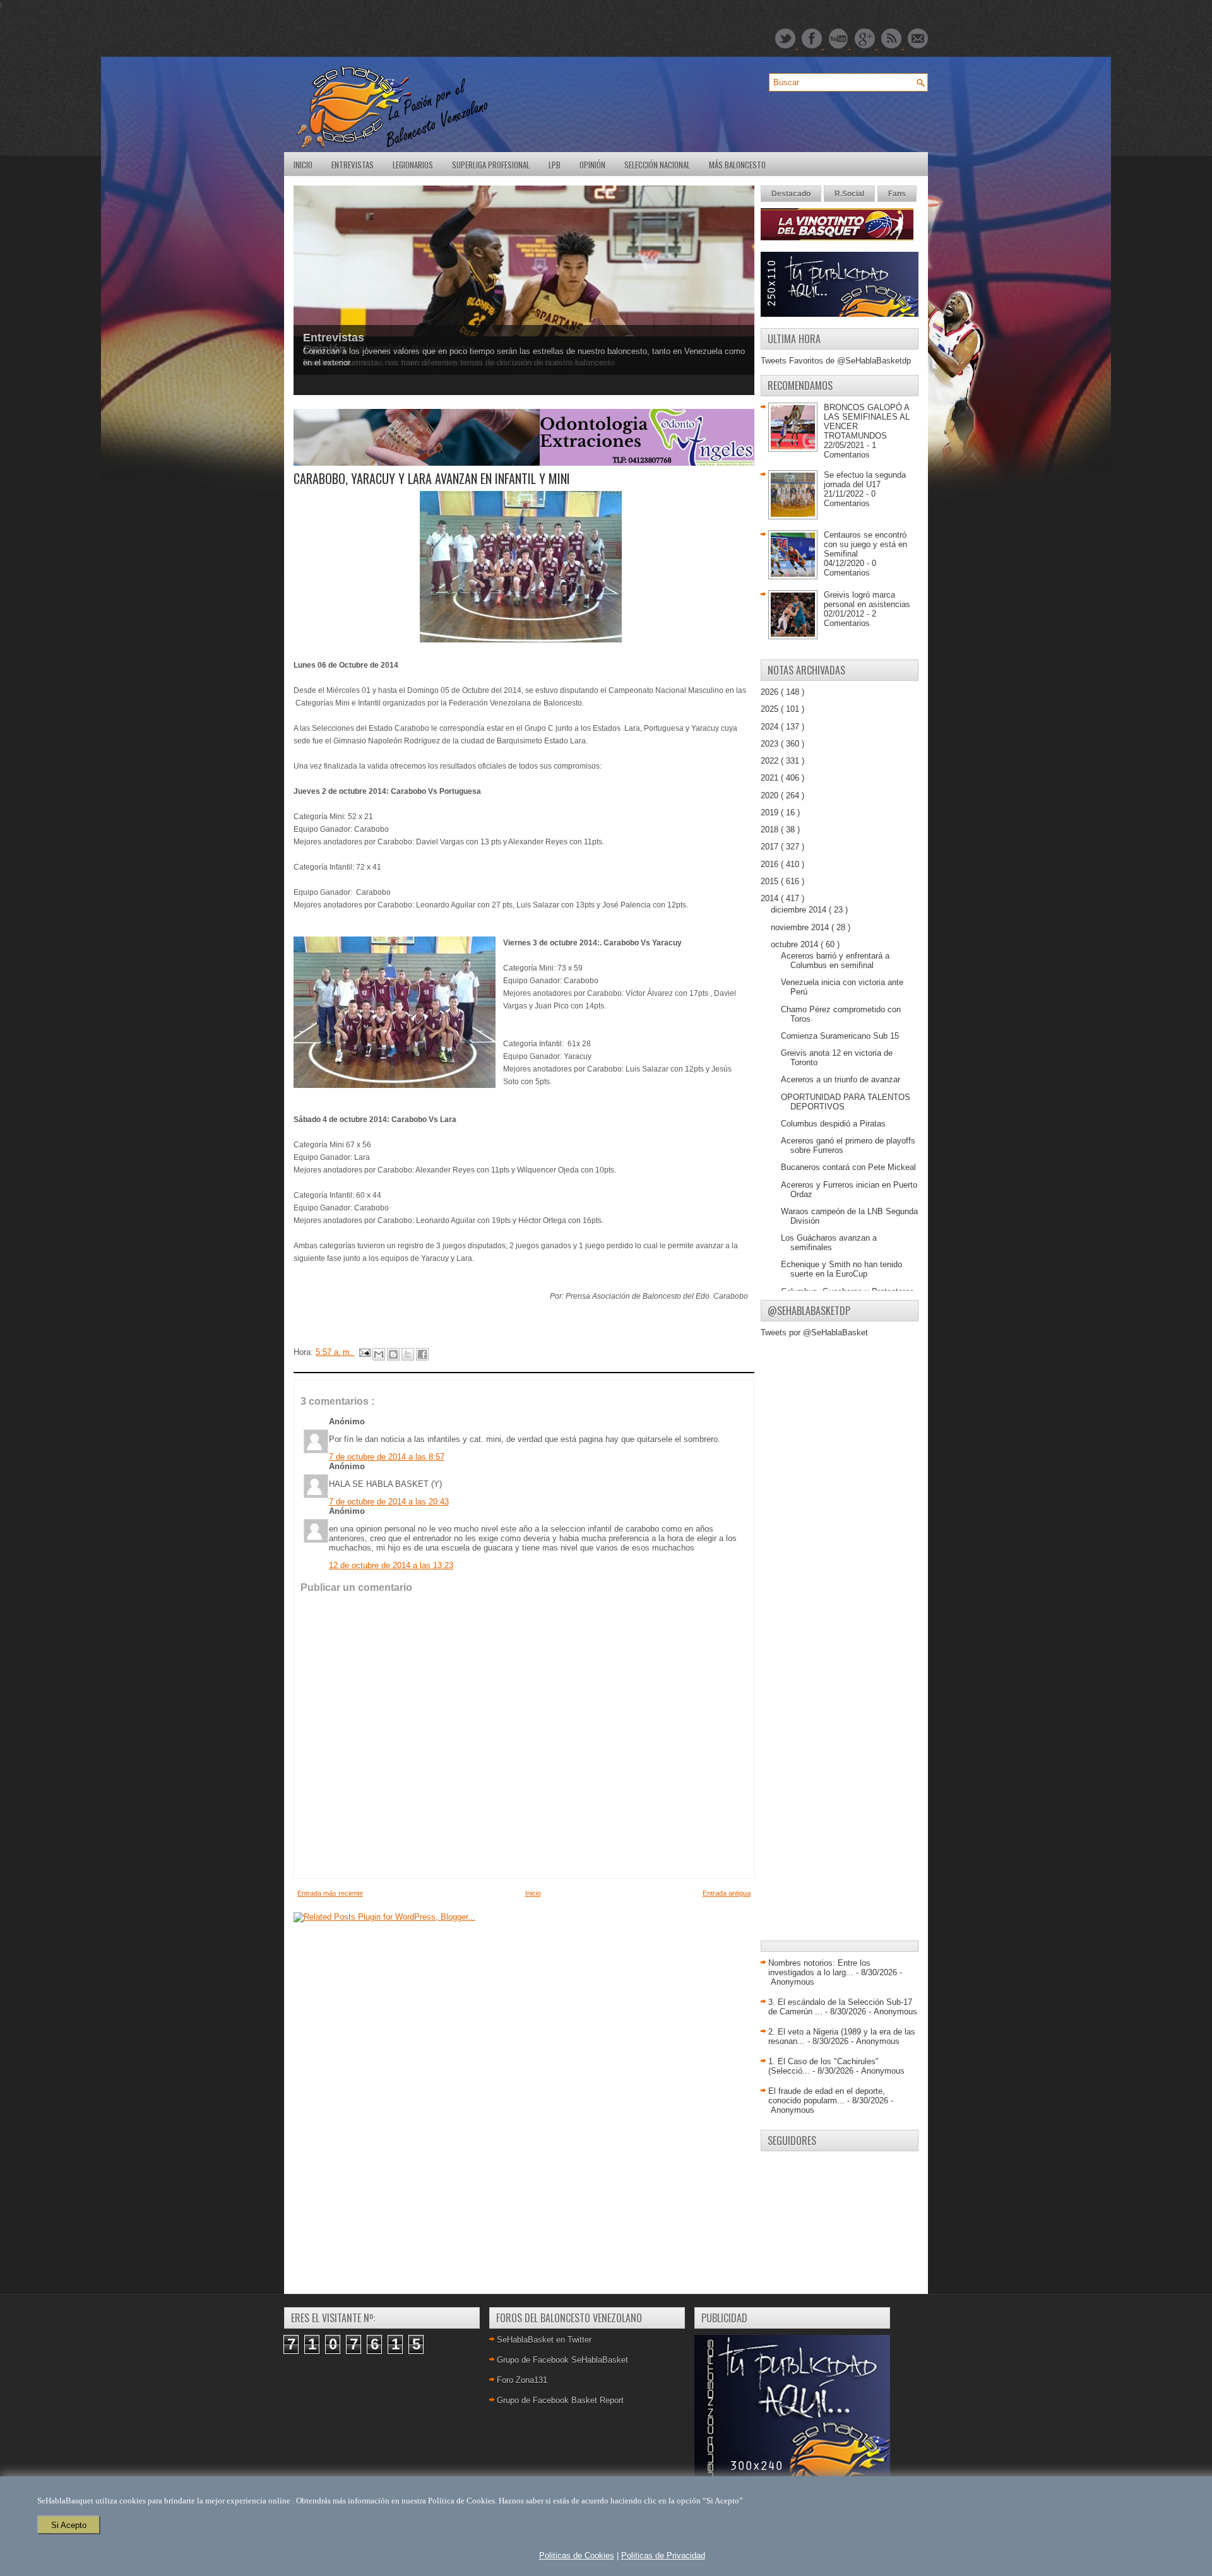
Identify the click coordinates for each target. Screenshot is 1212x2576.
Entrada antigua (727, 1893)
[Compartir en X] (408, 1354)
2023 (771, 744)
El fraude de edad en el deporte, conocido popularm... (827, 2096)
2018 (771, 830)
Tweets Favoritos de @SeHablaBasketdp (836, 361)
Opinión (592, 165)
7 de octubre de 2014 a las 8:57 (387, 1457)
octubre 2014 (796, 944)
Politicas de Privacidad (663, 2555)
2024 (771, 727)
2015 (771, 881)
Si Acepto (69, 2525)
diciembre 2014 (800, 910)
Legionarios (413, 165)
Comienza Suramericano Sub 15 (840, 1036)
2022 (771, 761)
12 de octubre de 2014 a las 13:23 (391, 1565)
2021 (771, 778)
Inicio (303, 165)
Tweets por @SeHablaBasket (814, 1332)
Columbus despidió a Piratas (833, 1124)
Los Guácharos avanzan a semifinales (829, 1243)
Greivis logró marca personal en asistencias (867, 600)
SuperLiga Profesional (491, 165)
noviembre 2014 (801, 927)
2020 (771, 795)
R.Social (849, 194)
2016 (771, 864)
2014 (771, 898)
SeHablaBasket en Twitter (544, 2340)
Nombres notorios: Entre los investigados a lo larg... (819, 1968)
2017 (771, 847)
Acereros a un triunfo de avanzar (841, 1079)
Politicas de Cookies (577, 2555)
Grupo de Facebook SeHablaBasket (562, 2360)
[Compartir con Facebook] (422, 1354)
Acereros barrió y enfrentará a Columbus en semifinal (835, 960)
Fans (897, 194)
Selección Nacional (657, 165)
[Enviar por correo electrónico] (379, 1354)
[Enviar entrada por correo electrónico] (364, 1352)
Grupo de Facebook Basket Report (560, 2400)
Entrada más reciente (330, 1893)
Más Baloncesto (737, 165)
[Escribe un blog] (393, 1354)
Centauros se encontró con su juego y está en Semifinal (865, 544)
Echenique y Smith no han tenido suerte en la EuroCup (841, 1269)
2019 (771, 812)
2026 (771, 692)
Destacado (791, 194)
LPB (555, 165)
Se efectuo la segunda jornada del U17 (865, 480)
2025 (771, 709)
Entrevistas (353, 165)
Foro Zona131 (522, 2380)
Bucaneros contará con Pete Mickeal (848, 1167)
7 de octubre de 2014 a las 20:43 (389, 1502)
